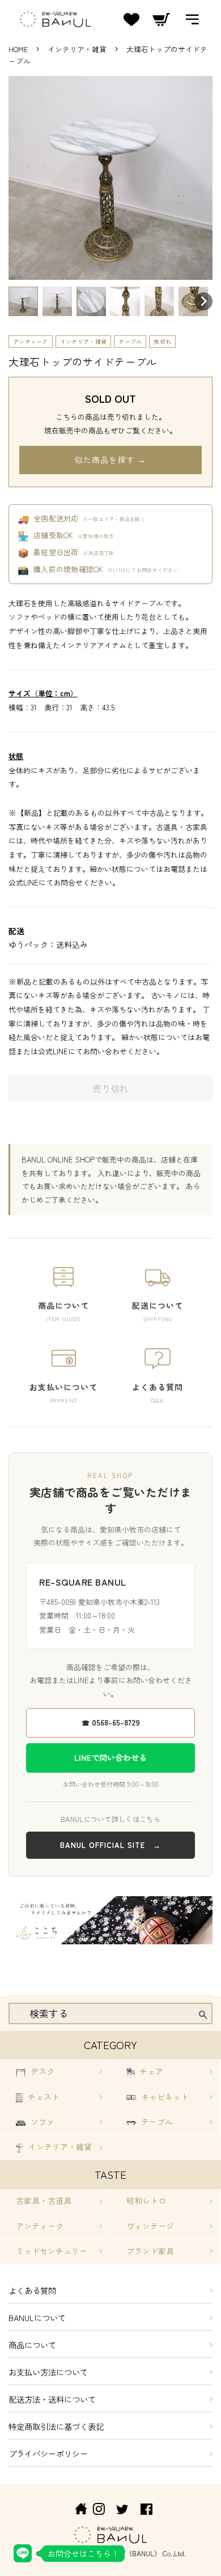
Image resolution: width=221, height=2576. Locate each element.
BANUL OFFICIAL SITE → (110, 1845)
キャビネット (164, 2097)
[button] (23, 301)
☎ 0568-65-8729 (111, 1722)
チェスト (42, 2097)
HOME (18, 49)
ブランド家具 (150, 2251)
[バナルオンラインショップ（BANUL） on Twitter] (122, 2511)
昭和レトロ (146, 2200)
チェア (150, 2071)
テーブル (130, 341)
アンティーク (31, 341)
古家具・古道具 (44, 2200)
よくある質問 (32, 2290)
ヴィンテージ (150, 2226)
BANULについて (37, 2317)
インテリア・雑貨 (78, 49)
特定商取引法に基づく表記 (56, 2426)
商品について (32, 2345)
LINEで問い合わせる (110, 1757)
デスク (41, 2071)
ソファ (41, 2122)
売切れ (162, 341)
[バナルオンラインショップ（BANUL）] (75, 2511)
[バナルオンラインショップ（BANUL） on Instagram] (99, 2511)
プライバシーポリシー (48, 2453)
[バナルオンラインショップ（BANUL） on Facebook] (146, 2511)
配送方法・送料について (52, 2399)
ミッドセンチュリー (52, 2251)
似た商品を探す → (110, 459)
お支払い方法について (48, 2372)
